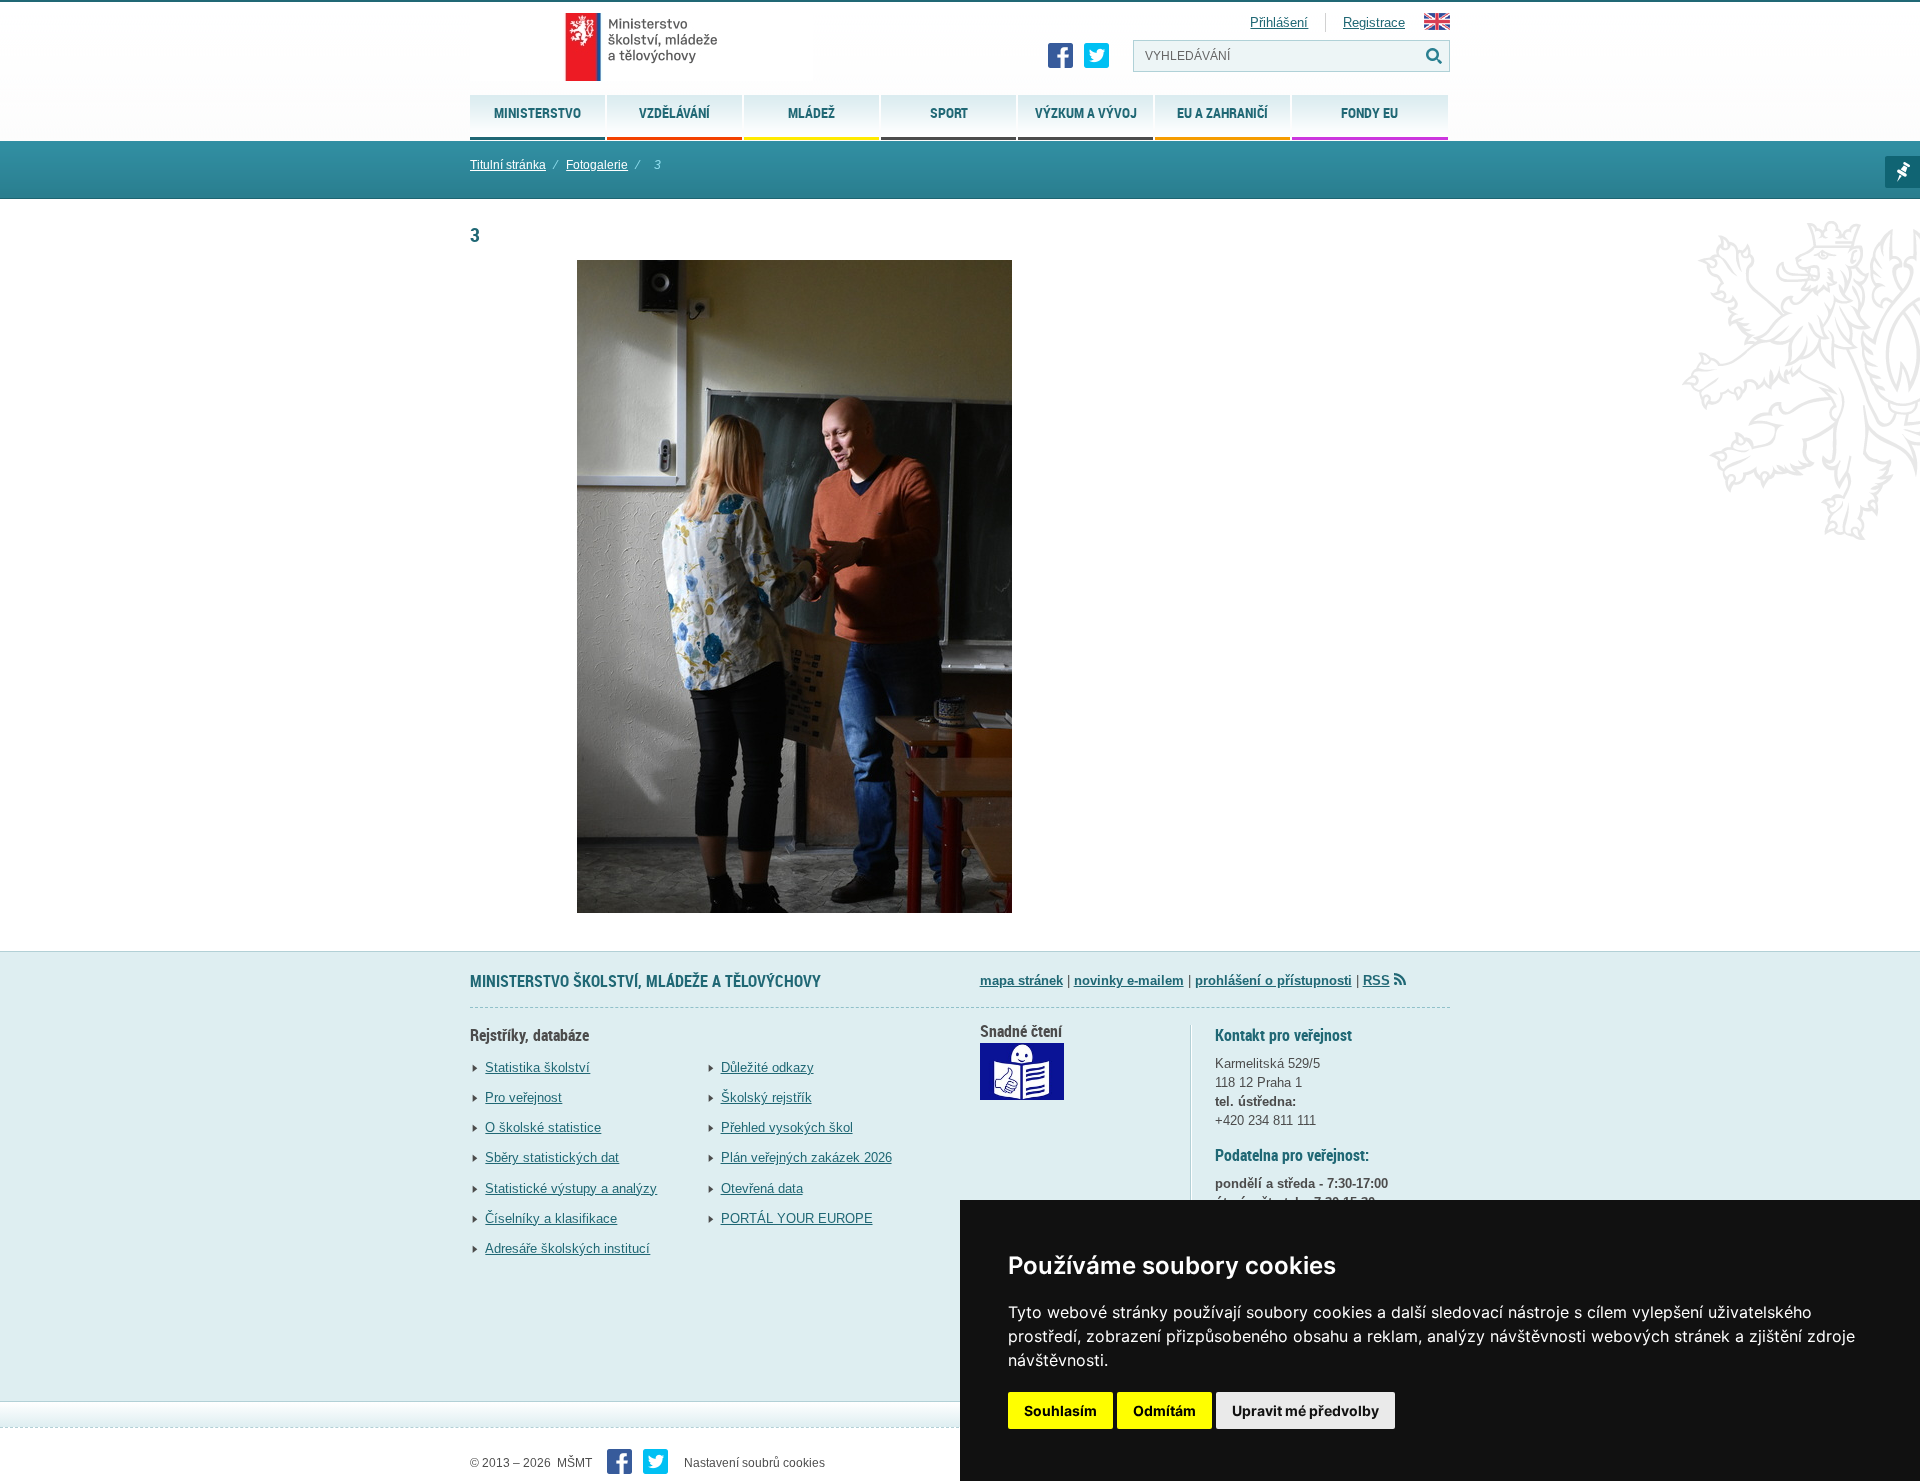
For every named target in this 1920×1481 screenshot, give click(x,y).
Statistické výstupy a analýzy (571, 1188)
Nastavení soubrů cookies (754, 1463)
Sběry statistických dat (552, 1157)
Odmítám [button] (1164, 1410)
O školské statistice (543, 1127)
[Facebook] (1061, 56)
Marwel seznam (1902, 172)
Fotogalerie (597, 165)
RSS (1376, 980)
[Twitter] (1097, 56)
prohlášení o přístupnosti (1273, 980)
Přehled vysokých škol (787, 1127)
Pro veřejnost (523, 1097)
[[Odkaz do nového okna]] (1022, 1095)
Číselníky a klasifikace (551, 1218)
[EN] (1437, 25)
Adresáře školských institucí (567, 1248)
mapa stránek (1021, 980)
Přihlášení (1279, 22)
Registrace (1374, 22)
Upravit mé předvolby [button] (1305, 1410)
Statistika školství (537, 1067)
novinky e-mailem (1129, 980)
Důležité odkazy (767, 1067)
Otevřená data (762, 1188)
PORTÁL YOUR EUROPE (797, 1218)
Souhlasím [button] (1060, 1410)
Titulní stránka (508, 165)
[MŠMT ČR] (641, 47)
